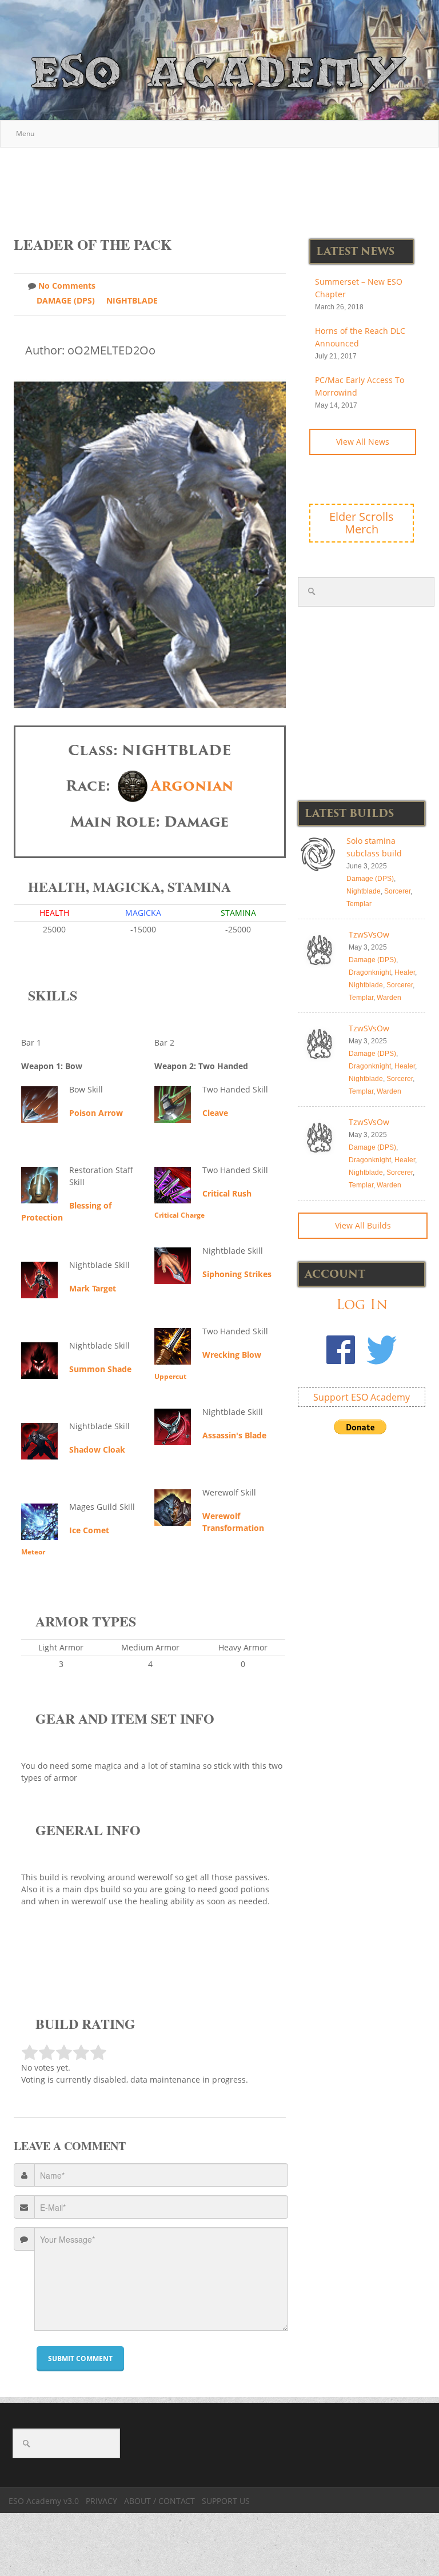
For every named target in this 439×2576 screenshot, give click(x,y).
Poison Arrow (96, 1113)
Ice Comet (89, 1530)
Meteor (33, 1552)
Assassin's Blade (234, 1435)
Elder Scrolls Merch (362, 523)
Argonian (192, 786)
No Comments (67, 286)
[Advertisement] (222, 186)
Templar (359, 904)
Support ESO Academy (362, 1397)
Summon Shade (100, 1369)
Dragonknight (370, 972)
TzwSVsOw (369, 934)
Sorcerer (397, 891)
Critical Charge (179, 1215)
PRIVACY (101, 2501)
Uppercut (170, 1376)
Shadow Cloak (97, 1450)
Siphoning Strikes (237, 1274)
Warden (389, 998)
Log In (362, 1304)
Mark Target (93, 1288)
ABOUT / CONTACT (159, 2501)
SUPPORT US (226, 2501)
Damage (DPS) (66, 300)
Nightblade (132, 300)
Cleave (215, 1113)
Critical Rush (227, 1193)
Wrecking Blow (232, 1355)
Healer (405, 972)
